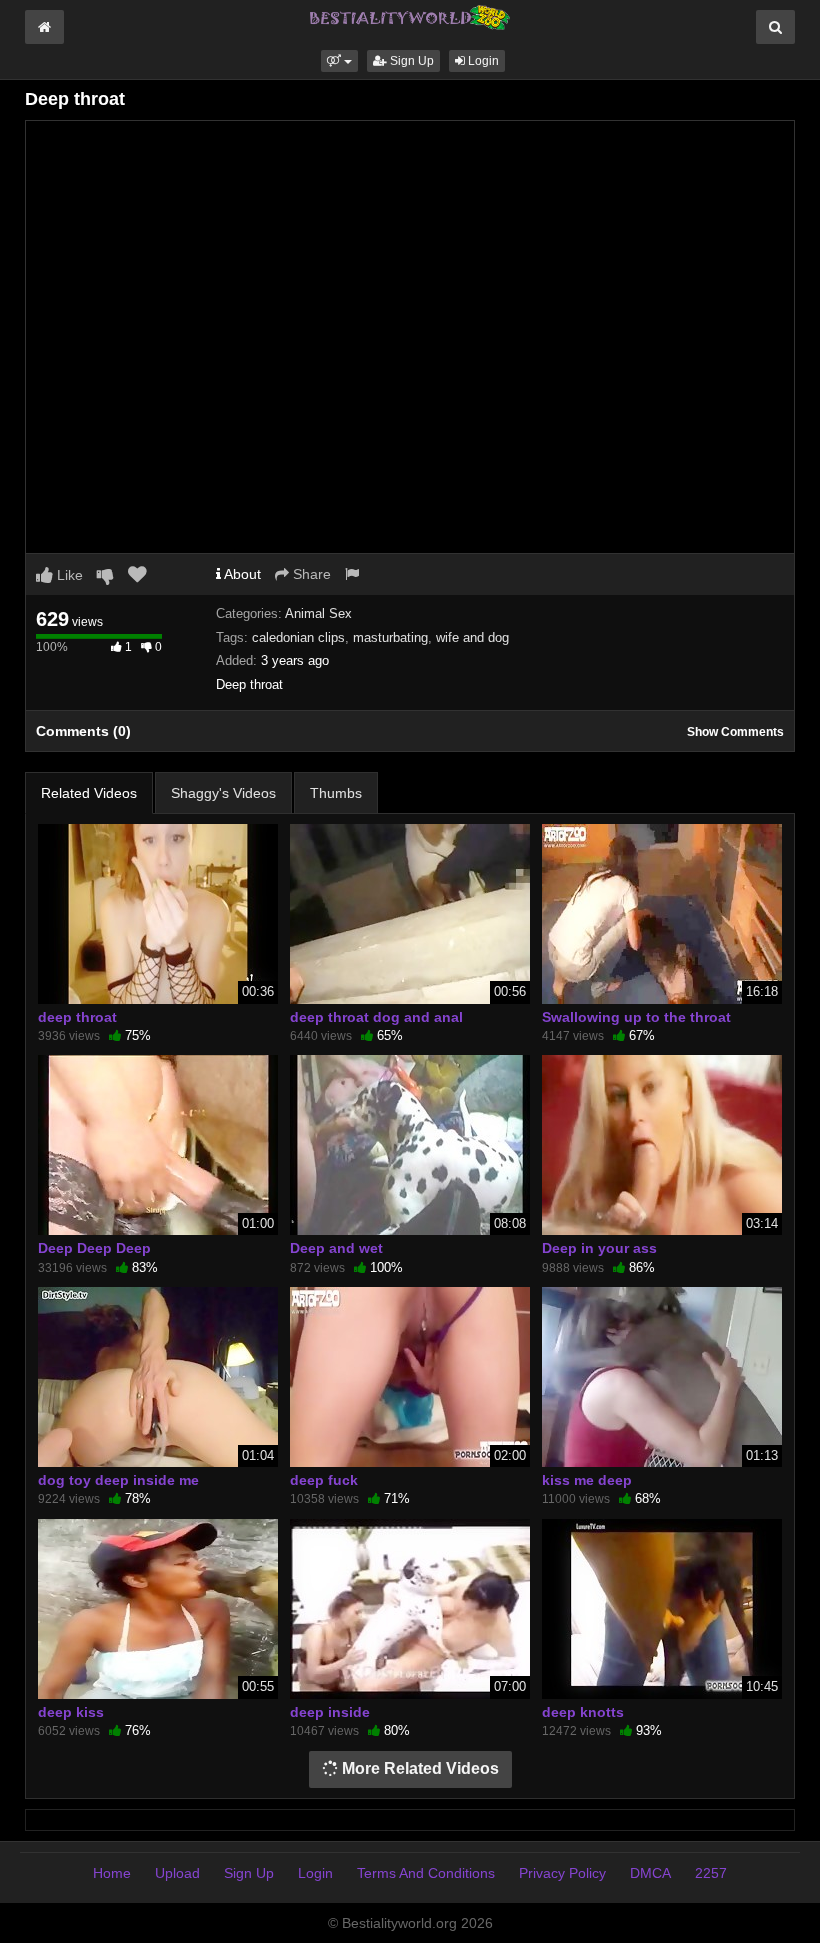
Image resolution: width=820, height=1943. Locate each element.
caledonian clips (298, 637)
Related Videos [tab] (89, 793)
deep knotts (583, 1712)
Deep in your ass (599, 1248)
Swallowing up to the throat (636, 1017)
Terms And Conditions (426, 1873)
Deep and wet (336, 1248)
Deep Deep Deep (94, 1248)
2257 (711, 1873)
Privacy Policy (562, 1873)
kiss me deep (587, 1480)
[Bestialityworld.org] (410, 16)
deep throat (77, 1017)
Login (482, 61)
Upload (177, 1873)
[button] (339, 61)
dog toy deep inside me (118, 1480)
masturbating (390, 637)
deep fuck (324, 1480)
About (241, 574)
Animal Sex (318, 613)
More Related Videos (418, 1768)
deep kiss (71, 1712)
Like (68, 575)
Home (112, 1873)
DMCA (650, 1873)
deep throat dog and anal (376, 1017)
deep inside (330, 1712)
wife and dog (472, 637)
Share (310, 574)
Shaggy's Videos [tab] (223, 793)
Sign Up (410, 61)
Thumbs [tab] (336, 793)
